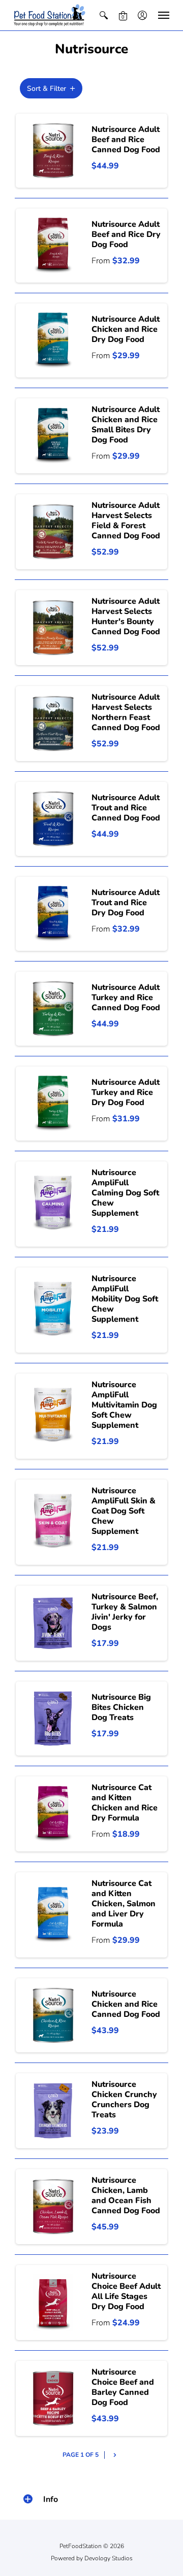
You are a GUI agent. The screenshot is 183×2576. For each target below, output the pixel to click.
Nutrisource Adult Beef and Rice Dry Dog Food (126, 234)
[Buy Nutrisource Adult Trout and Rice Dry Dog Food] (53, 914)
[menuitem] (104, 15)
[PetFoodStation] (50, 15)
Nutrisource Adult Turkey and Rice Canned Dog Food (126, 998)
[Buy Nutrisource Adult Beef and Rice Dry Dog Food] (53, 246)
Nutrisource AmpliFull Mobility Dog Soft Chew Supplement (125, 1299)
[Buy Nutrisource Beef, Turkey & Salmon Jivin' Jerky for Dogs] (53, 1623)
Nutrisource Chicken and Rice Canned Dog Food (126, 2004)
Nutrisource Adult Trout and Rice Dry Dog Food (126, 903)
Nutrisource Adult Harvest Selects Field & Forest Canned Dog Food (126, 521)
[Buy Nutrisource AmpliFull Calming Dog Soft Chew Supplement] (53, 1204)
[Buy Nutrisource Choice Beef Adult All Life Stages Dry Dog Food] (53, 2303)
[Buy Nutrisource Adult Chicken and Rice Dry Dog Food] (53, 340)
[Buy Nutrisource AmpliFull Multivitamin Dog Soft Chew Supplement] (53, 1416)
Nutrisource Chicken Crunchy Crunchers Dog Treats (124, 2100)
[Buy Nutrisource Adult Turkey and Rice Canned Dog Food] (53, 1009)
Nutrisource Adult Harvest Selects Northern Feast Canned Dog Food (126, 712)
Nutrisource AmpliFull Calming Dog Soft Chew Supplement (125, 1193)
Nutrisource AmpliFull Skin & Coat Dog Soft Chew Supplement (124, 1511)
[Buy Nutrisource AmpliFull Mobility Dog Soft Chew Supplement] (53, 1310)
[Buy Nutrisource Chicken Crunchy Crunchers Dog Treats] (53, 2111)
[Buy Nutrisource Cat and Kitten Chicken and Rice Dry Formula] (53, 1814)
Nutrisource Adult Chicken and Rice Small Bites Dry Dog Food (126, 425)
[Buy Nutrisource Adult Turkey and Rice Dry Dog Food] (53, 1104)
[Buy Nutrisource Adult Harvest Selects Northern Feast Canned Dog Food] (53, 724)
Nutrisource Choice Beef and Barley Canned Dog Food (123, 2387)
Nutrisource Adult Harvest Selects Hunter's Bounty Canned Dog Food (126, 616)
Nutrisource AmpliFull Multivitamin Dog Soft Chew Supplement (124, 1405)
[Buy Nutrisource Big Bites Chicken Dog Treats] (53, 1719)
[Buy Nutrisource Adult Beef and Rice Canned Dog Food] (53, 151)
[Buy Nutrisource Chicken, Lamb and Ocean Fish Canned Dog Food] (53, 2207)
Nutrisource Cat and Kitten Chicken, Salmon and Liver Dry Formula (124, 1904)
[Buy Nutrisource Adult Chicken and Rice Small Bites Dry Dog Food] (53, 436)
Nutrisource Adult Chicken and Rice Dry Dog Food (126, 329)
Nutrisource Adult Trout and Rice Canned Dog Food (126, 808)
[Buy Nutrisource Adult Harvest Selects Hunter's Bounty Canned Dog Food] (53, 628)
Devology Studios (109, 2558)
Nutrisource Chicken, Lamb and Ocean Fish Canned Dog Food (126, 2195)
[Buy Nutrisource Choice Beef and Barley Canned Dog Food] (53, 2398)
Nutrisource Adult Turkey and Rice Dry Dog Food (126, 1092)
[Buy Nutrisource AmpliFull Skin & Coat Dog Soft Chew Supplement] (53, 1522)
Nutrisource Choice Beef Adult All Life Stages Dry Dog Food (126, 2291)
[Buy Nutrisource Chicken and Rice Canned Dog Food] (53, 2015)
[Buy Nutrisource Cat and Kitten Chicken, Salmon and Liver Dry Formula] (53, 1915)
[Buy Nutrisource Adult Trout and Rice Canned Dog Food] (53, 819)
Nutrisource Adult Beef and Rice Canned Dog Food (126, 140)
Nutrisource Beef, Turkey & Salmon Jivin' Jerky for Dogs (125, 1612)
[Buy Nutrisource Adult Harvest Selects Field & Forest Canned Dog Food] (53, 532)
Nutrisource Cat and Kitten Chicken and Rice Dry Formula (125, 1803)
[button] (104, 15)
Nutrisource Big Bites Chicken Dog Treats (121, 1707)
